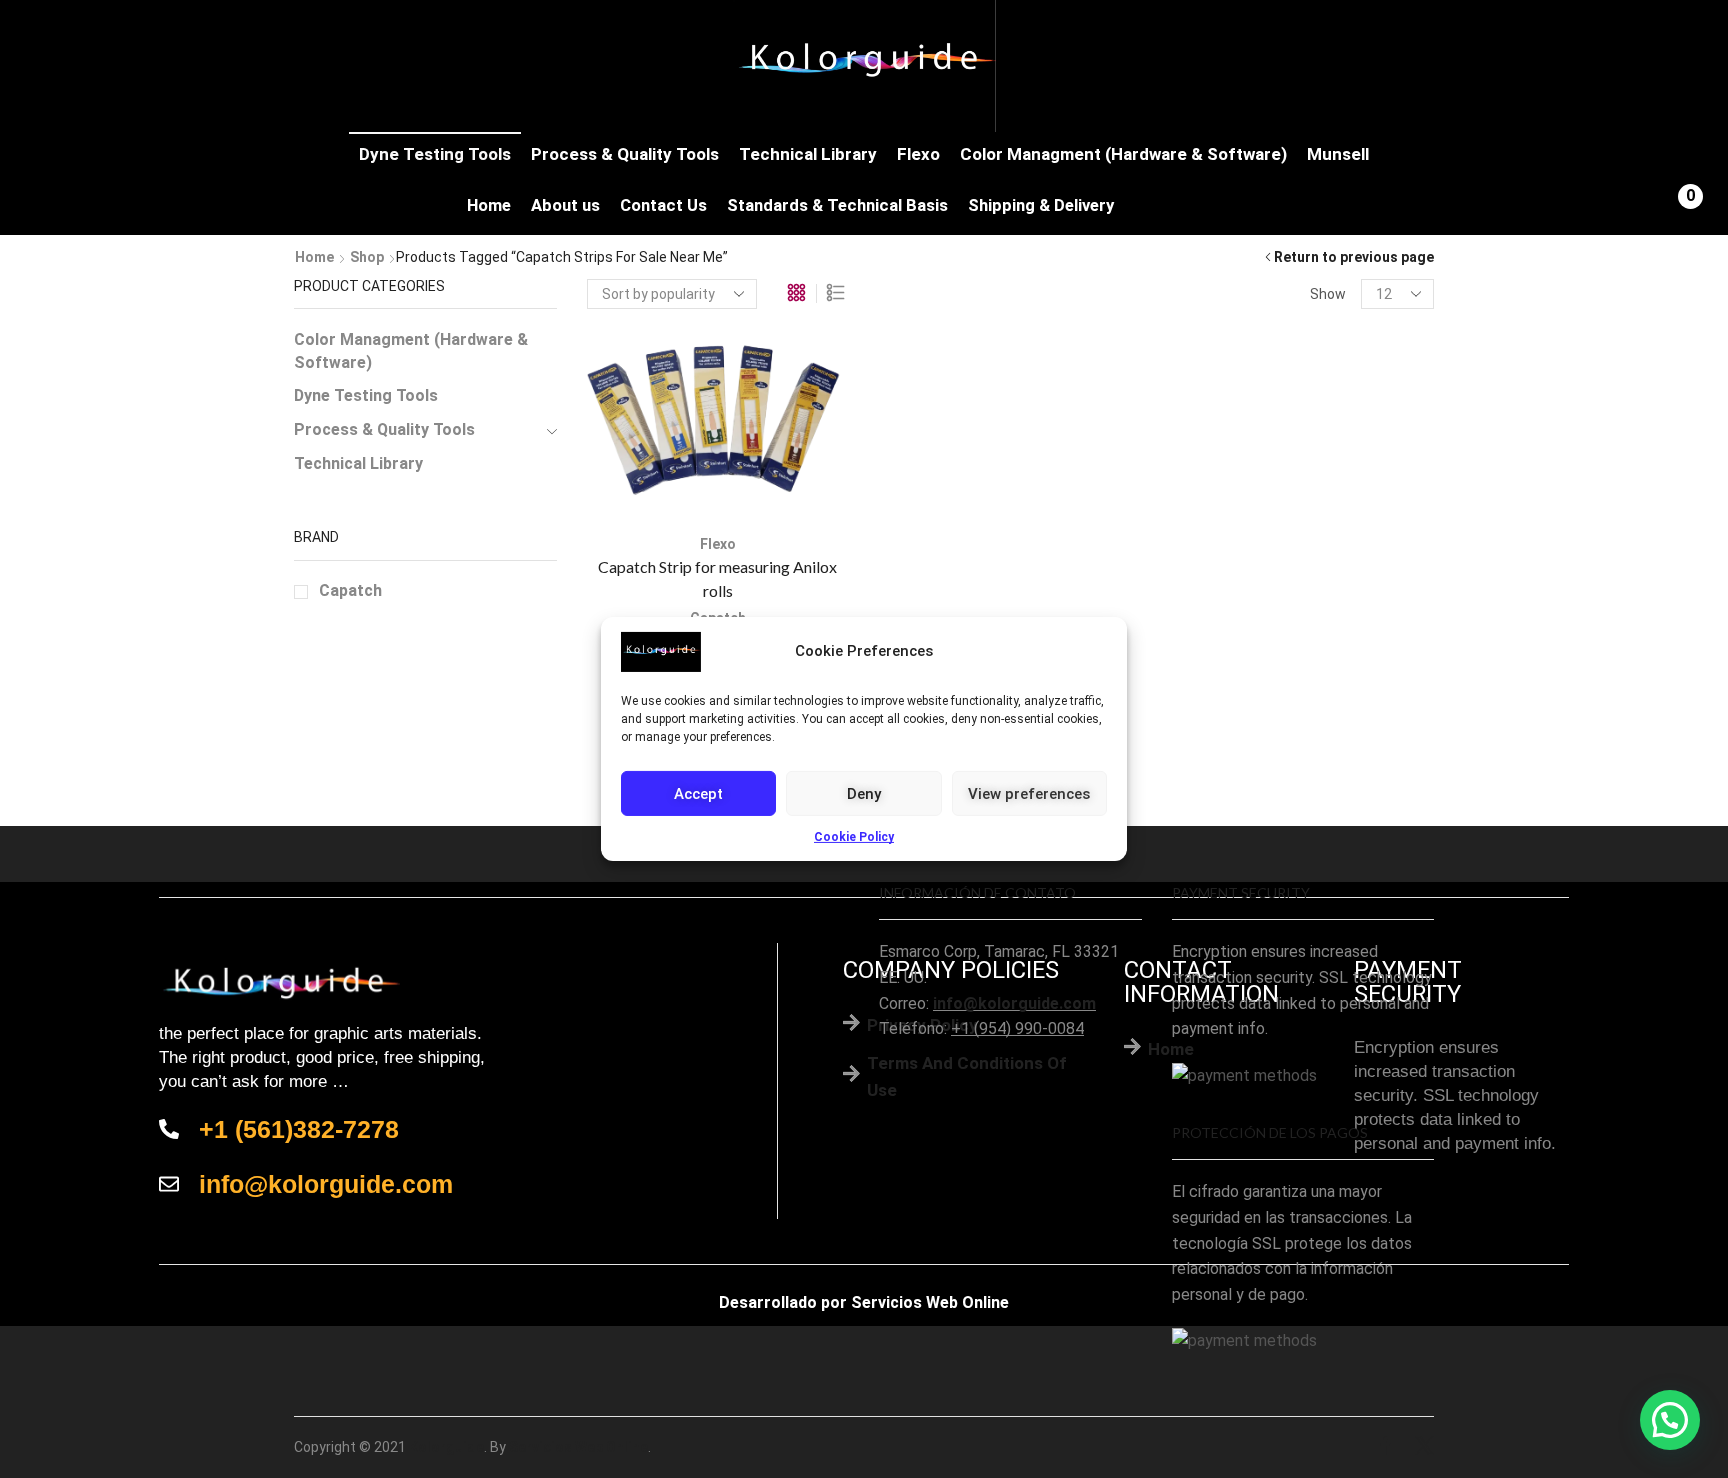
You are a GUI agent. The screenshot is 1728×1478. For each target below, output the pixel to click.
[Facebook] (1385, 1447)
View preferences (1029, 793)
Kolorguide (446, 1447)
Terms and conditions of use (967, 1076)
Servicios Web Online (930, 1302)
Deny (864, 793)
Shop (367, 257)
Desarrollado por (783, 1302)
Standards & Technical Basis (837, 205)
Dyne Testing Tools (435, 154)
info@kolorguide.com (1014, 1003)
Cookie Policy (854, 837)
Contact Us (663, 205)
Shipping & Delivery (1041, 205)
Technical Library (808, 154)
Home (489, 205)
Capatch (350, 590)
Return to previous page (1354, 257)
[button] (1670, 1420)
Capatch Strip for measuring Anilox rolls (717, 578)
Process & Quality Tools (625, 154)
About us (565, 205)
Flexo (918, 154)
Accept (698, 793)
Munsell (1338, 154)
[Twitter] (1424, 1447)
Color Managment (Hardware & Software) (1123, 154)
